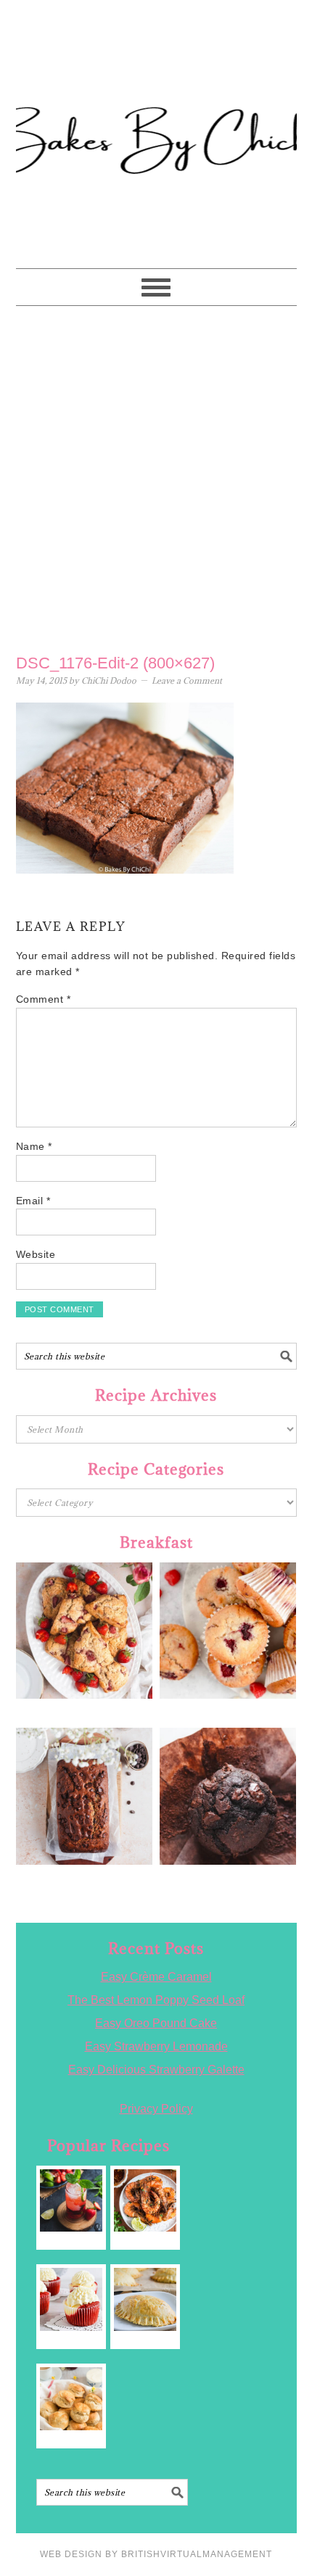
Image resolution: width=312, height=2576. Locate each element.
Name (34, 1146)
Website (36, 1254)
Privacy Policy (156, 2109)
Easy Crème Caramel (156, 1977)
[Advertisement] (156, 476)
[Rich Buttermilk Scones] (71, 2399)
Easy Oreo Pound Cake (156, 2023)
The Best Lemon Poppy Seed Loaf (156, 2000)
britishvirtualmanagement (197, 2554)
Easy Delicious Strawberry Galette (156, 2070)
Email (33, 1201)
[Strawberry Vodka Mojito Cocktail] (71, 2201)
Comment (44, 999)
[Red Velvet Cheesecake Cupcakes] (71, 2299)
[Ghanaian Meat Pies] (145, 2299)
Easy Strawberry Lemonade (156, 2046)
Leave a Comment (187, 680)
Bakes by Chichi (156, 76)
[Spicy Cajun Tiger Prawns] (145, 2201)
